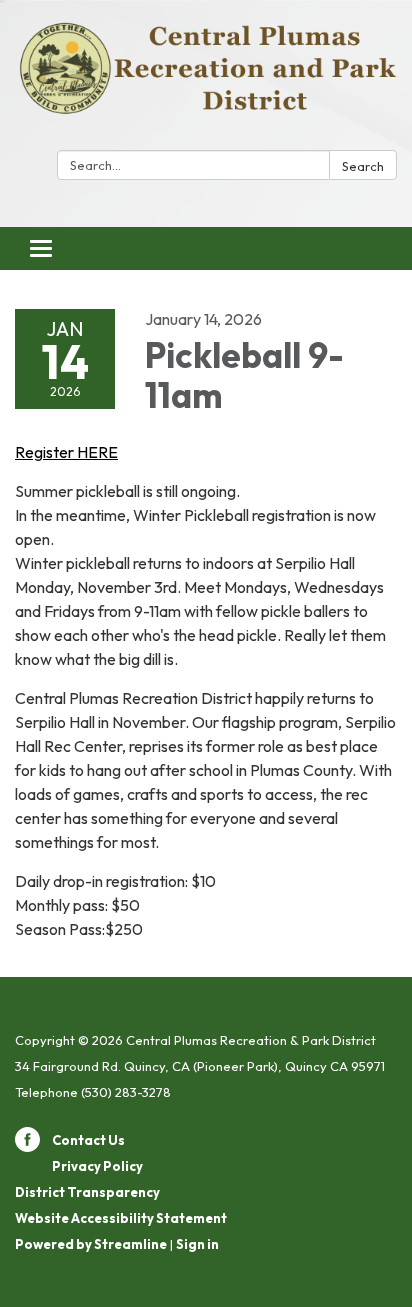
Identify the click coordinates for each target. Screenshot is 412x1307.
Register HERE (66, 452)
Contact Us (88, 1140)
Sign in (197, 1244)
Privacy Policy (97, 1166)
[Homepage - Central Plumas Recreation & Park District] (206, 79)
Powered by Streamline (91, 1244)
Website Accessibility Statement (121, 1218)
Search (363, 166)
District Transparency (87, 1192)
